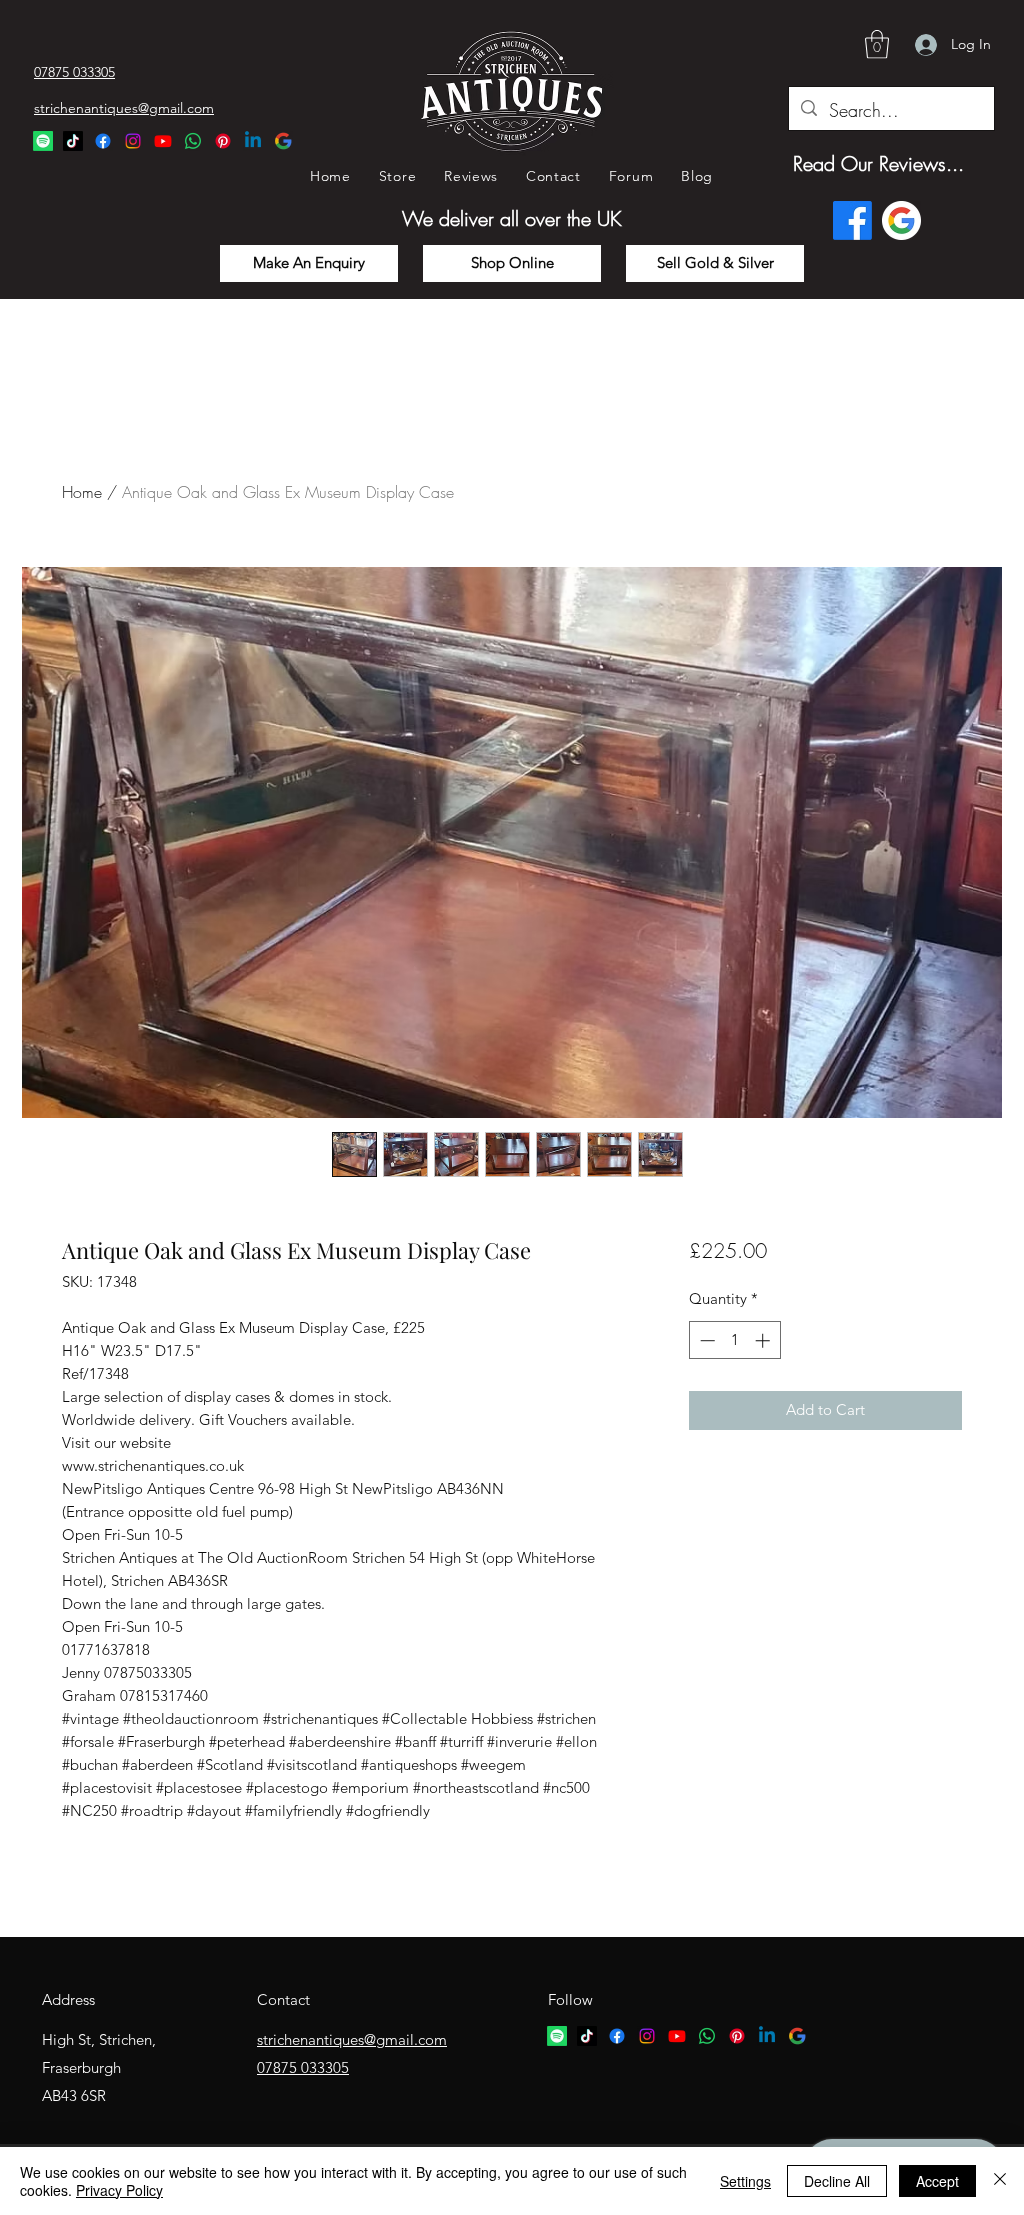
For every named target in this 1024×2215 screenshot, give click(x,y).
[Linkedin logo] (767, 2036)
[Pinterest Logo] (223, 141)
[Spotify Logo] (43, 141)
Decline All (837, 2181)
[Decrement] (705, 1340)
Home (82, 492)
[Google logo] (901, 220)
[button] (877, 44)
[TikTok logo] (587, 2036)
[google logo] (797, 2036)
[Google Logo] (283, 141)
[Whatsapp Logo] (193, 141)
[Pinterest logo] (737, 2036)
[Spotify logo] (557, 2036)
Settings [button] (745, 2181)
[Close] (1000, 2181)
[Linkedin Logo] (253, 141)
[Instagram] (133, 141)
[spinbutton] (734, 1340)
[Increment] (764, 1340)
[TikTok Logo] (73, 141)
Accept (937, 2181)
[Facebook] (103, 141)
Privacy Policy (119, 2190)
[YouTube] (163, 141)
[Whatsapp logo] (707, 2036)
